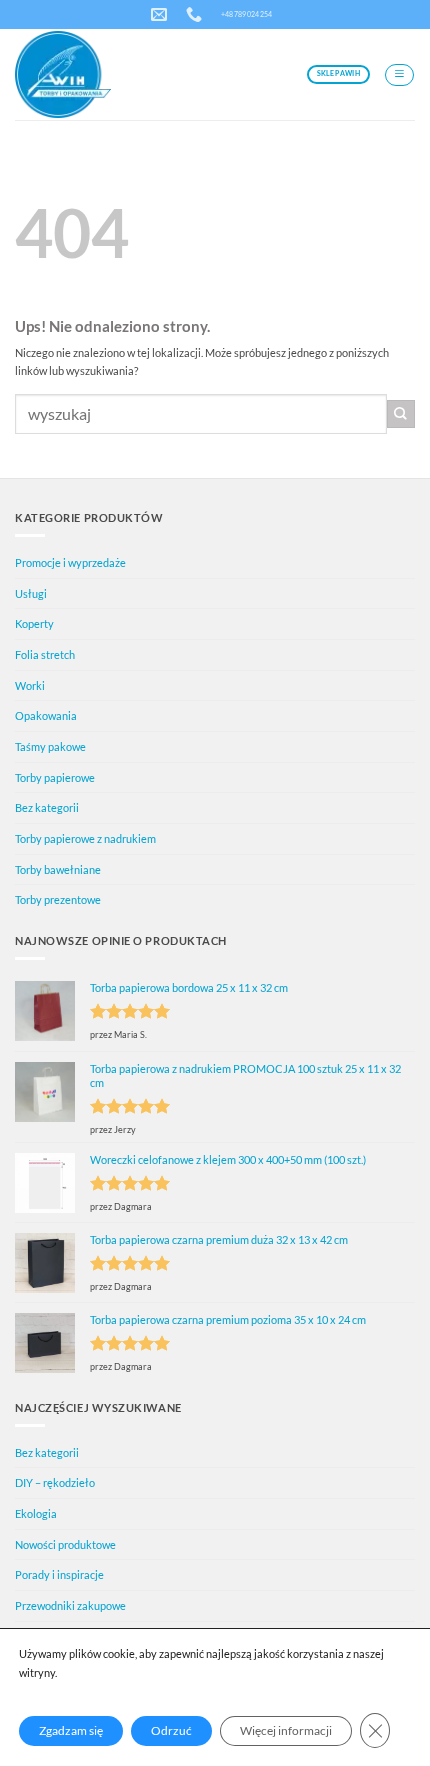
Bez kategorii (47, 807)
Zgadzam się (71, 1730)
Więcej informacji (286, 1730)
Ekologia (36, 1513)
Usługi (31, 593)
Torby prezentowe (58, 899)
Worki (30, 685)
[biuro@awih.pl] (161, 14)
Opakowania (46, 715)
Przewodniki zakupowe (70, 1605)
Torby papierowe (55, 777)
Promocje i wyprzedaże (70, 562)
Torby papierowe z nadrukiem (85, 838)
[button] (399, 75)
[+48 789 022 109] (196, 14)
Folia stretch (45, 654)
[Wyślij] (401, 414)
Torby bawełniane (58, 869)
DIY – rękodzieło (55, 1482)
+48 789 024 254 (246, 14)
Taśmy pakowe (50, 746)
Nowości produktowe (65, 1544)
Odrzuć (171, 1730)
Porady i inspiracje (59, 1574)
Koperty (34, 623)
